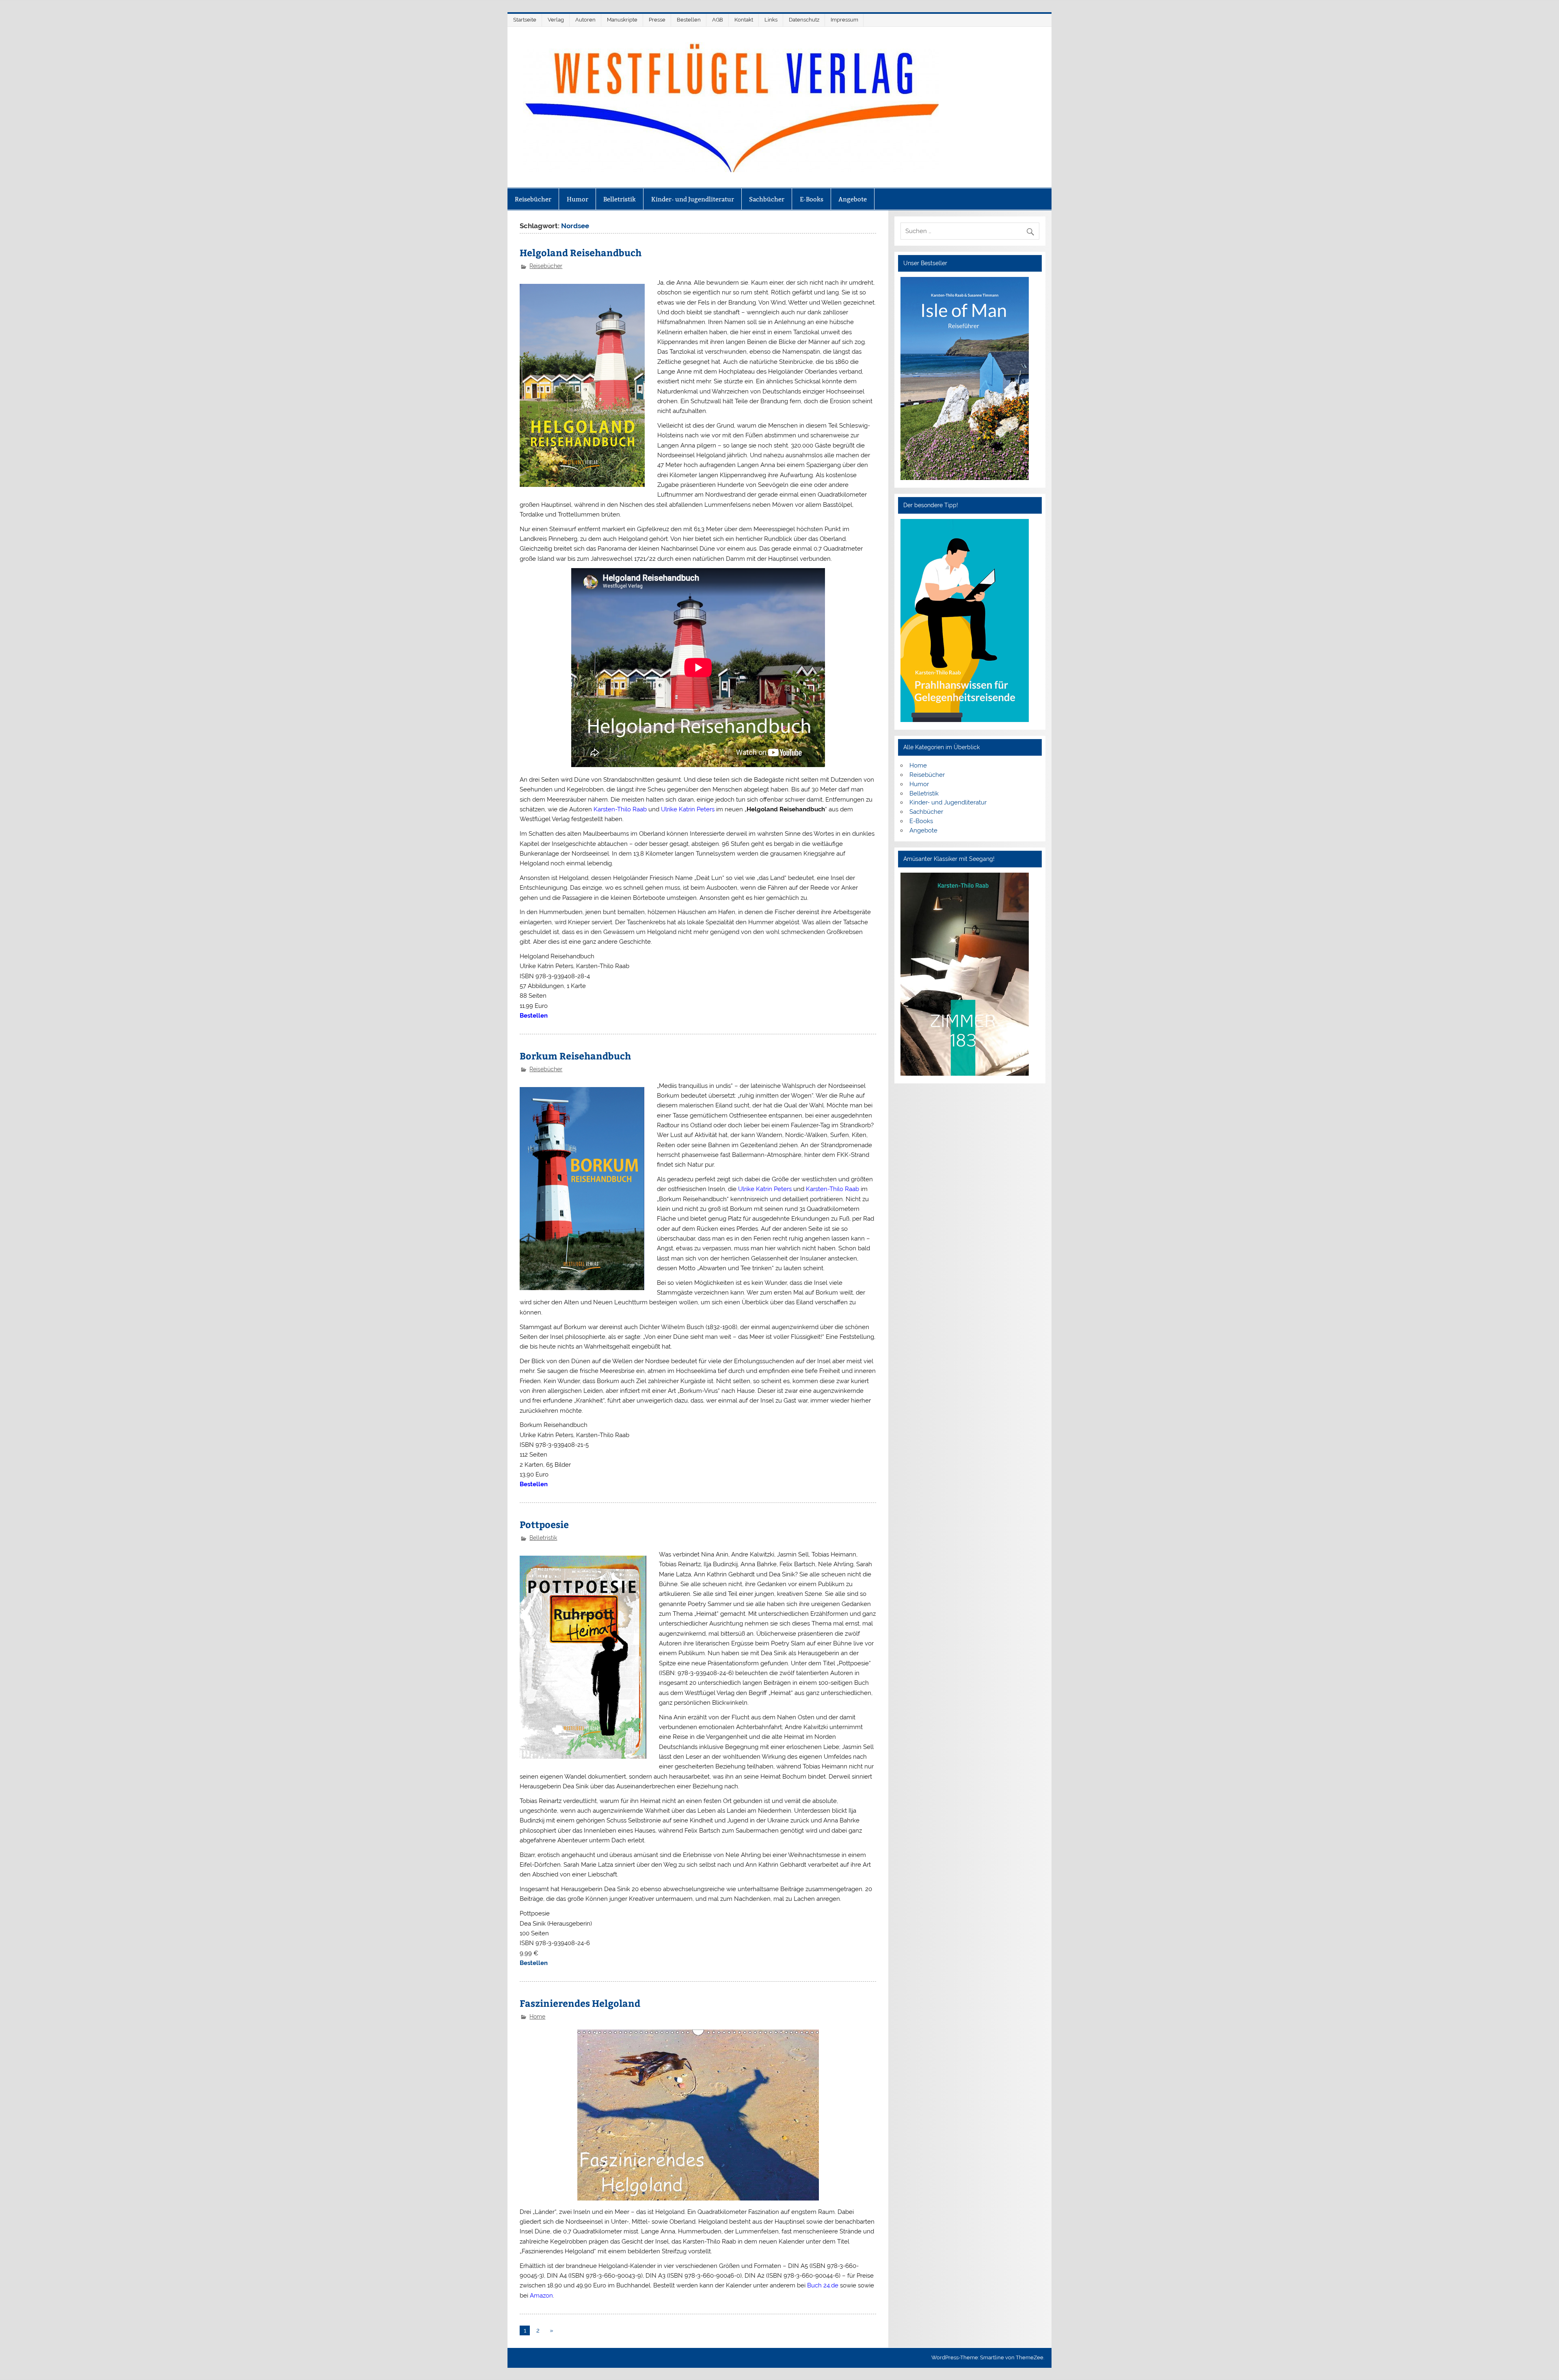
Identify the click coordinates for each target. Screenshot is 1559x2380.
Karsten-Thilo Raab (620, 809)
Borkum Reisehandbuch (575, 1056)
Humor (578, 199)
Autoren (585, 20)
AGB (718, 20)
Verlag (556, 20)
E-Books (812, 199)
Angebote (853, 199)
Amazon (541, 2296)
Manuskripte (622, 20)
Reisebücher (533, 199)
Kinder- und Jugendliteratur (693, 199)
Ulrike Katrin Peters (688, 809)
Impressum (844, 20)
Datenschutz (804, 20)
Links (771, 20)
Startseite (525, 20)
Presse (657, 20)
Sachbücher (767, 199)
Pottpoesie (544, 1524)
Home (537, 2017)
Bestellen (689, 20)
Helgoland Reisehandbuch (581, 252)
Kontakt (744, 20)
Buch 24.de (823, 2285)
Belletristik (620, 199)
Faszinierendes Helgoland (580, 2003)
